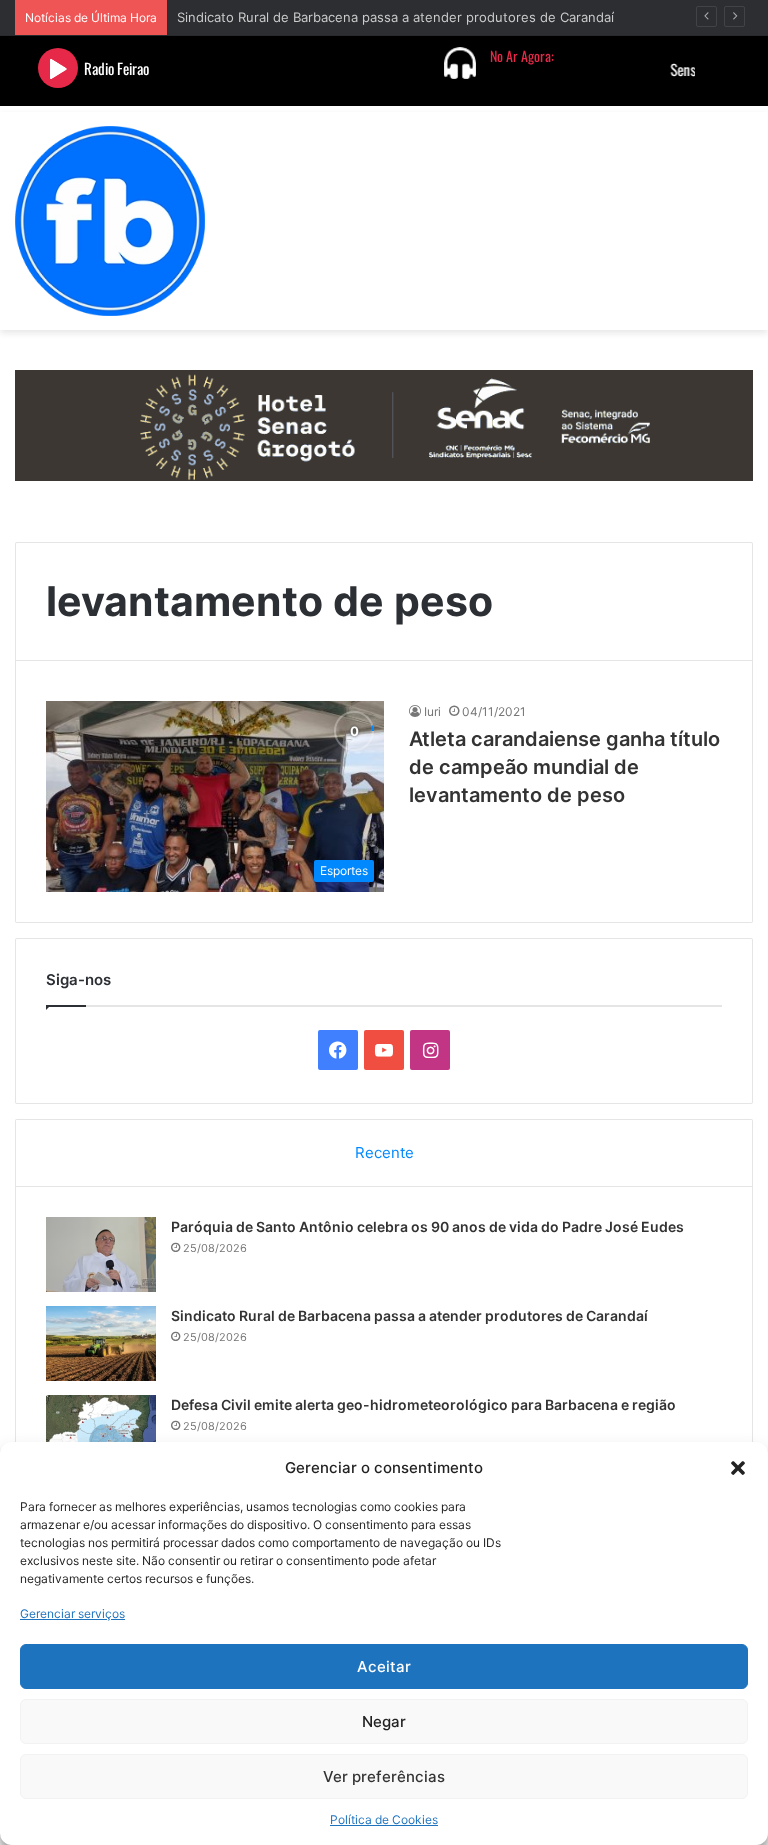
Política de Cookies (384, 1819)
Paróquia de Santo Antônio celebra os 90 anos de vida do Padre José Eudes (427, 1226)
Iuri (432, 711)
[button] (738, 1468)
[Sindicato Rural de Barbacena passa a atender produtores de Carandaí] (101, 1343)
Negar (384, 1721)
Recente (384, 1152)
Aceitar (384, 1666)
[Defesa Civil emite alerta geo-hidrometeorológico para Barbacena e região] (101, 1432)
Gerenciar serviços (72, 1613)
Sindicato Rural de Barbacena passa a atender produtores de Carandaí (395, 17)
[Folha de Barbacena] (110, 221)
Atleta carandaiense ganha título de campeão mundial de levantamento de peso (564, 767)
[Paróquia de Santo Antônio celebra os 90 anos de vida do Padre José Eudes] (101, 1254)
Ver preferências (384, 1776)
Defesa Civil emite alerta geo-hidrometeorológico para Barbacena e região (423, 1404)
